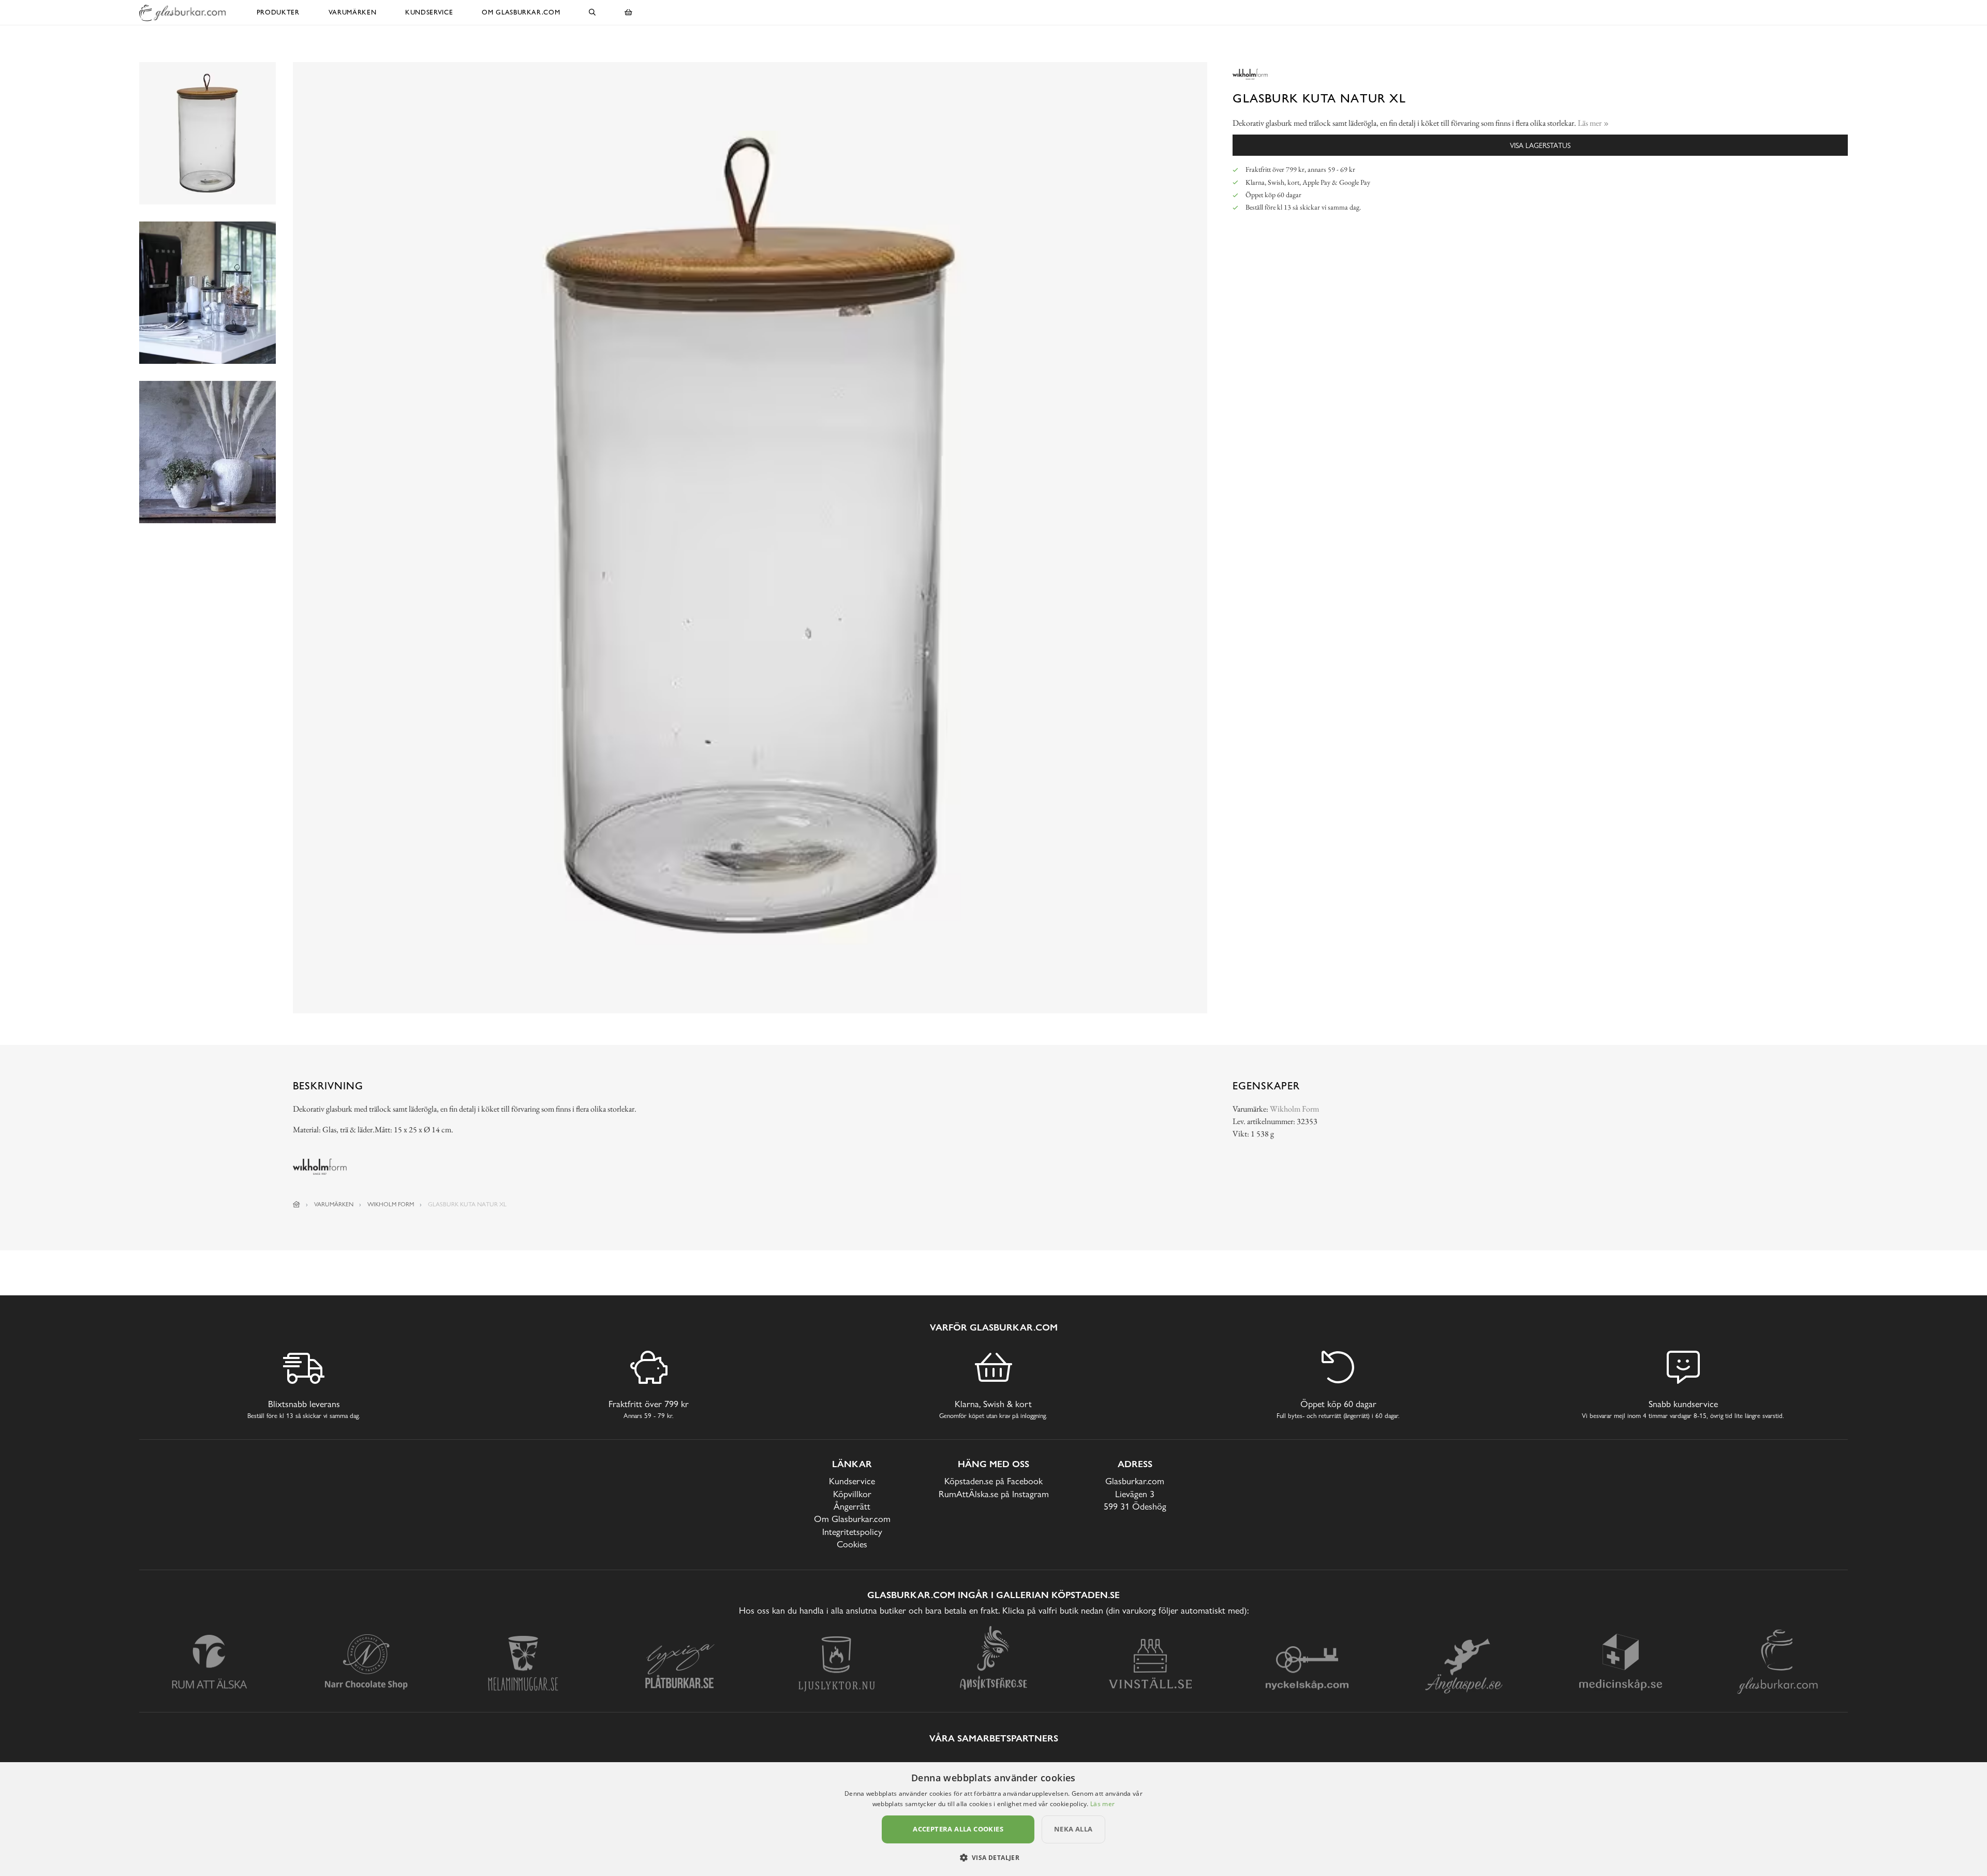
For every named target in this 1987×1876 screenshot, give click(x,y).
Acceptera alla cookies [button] (958, 1829)
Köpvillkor (852, 1494)
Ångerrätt (852, 1506)
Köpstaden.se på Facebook (993, 1481)
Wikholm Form (1294, 1109)
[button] (994, 1857)
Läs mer (1102, 1804)
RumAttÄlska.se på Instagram (994, 1494)
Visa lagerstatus (1540, 145)
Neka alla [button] (1073, 1829)
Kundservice (429, 12)
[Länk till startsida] (296, 1204)
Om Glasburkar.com (521, 12)
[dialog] (993, 1819)
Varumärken (353, 12)
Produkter (278, 12)
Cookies (852, 1544)
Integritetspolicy (852, 1532)
